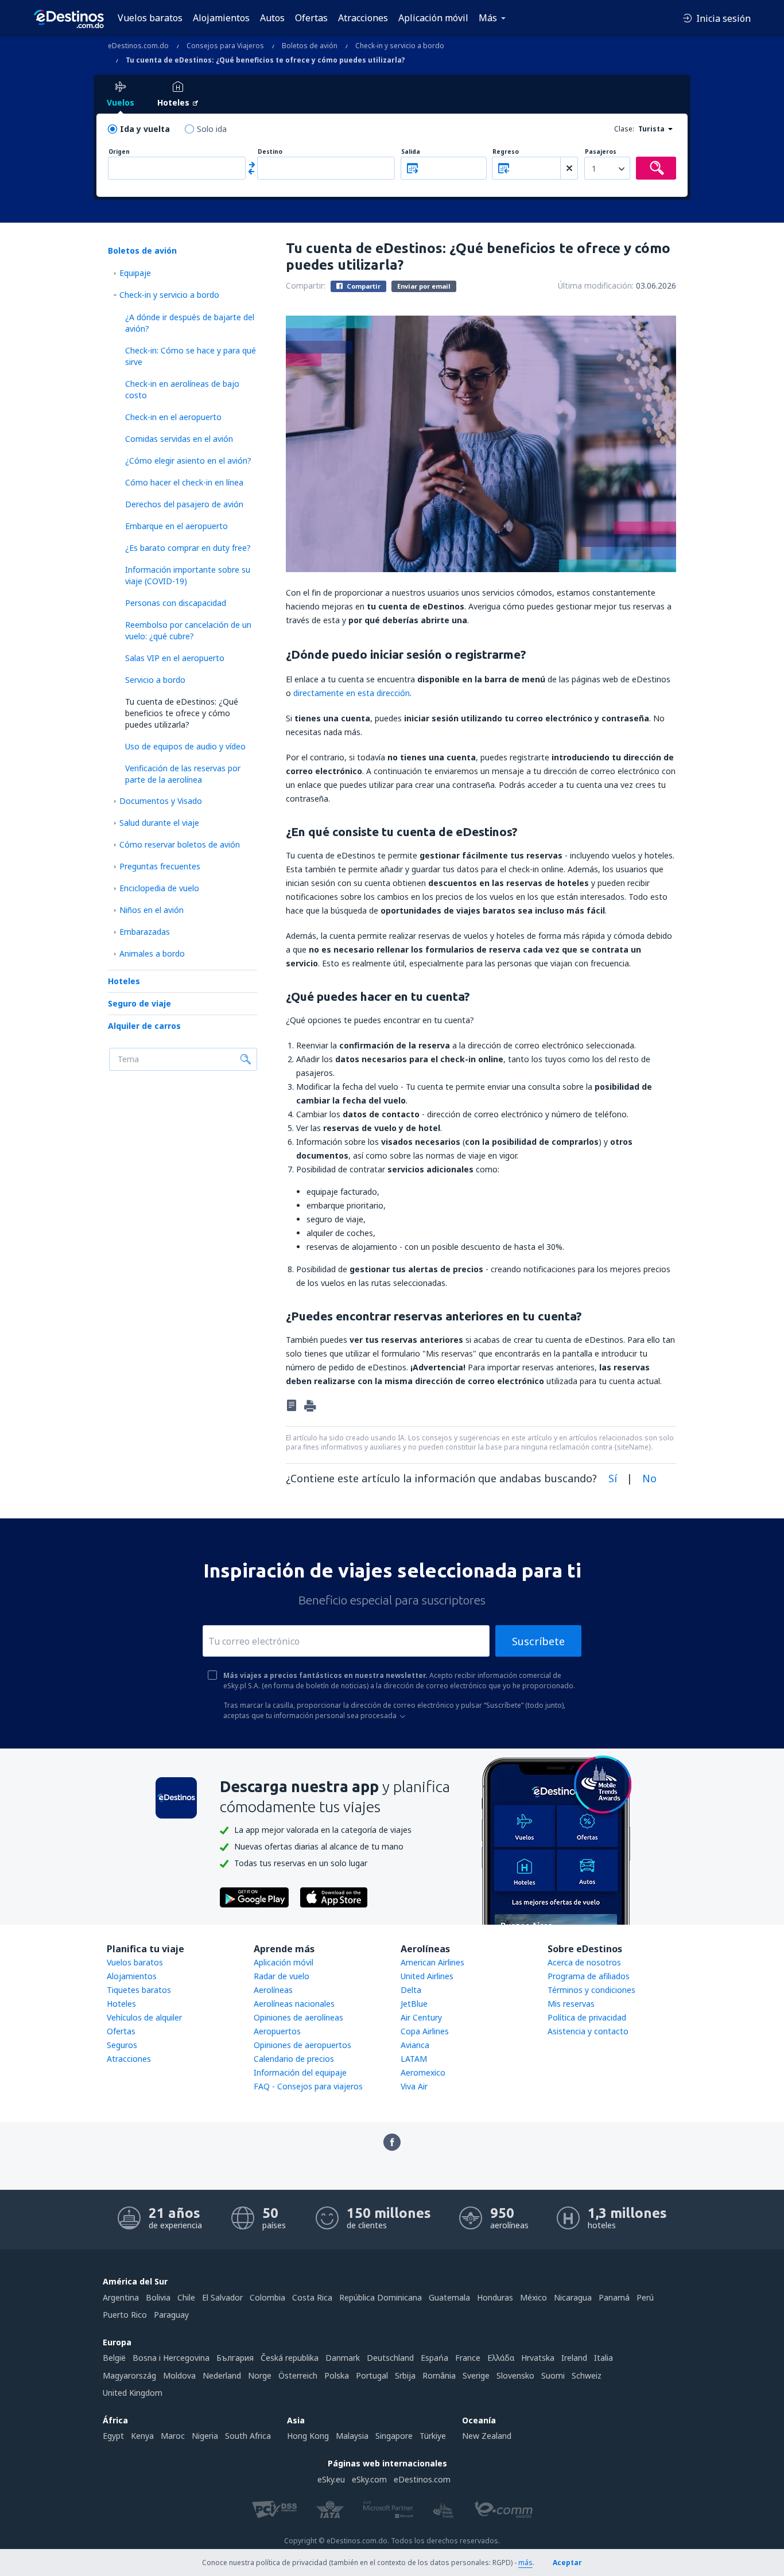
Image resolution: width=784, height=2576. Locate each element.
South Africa (248, 2436)
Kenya (142, 2436)
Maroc (173, 2436)
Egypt (113, 2436)
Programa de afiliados (589, 1976)
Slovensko (515, 2375)
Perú (645, 2297)
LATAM (414, 2059)
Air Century (421, 2017)
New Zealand (487, 2436)
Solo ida (212, 129)
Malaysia (352, 2436)
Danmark (343, 2358)
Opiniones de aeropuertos (302, 2045)
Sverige (476, 2375)
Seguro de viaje (139, 1003)
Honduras (495, 2297)
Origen (119, 152)
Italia (603, 2358)
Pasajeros (601, 152)
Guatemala (449, 2297)
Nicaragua (573, 2297)
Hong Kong (308, 2436)
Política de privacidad (587, 2017)
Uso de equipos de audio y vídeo (185, 746)
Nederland (222, 2375)
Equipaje (135, 273)
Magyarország (129, 2375)
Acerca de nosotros (584, 1962)
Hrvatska (538, 2358)
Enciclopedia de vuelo (159, 888)
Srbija (405, 2375)
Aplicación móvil (433, 18)
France (468, 2358)
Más (488, 18)
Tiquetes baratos (139, 1990)
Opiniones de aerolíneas (298, 2017)
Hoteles (124, 981)
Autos (272, 18)
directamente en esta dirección (352, 693)
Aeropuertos (277, 2031)
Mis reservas (571, 2004)
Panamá (614, 2297)
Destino (270, 152)
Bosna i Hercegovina (171, 2358)
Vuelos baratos (150, 18)
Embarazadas (145, 932)
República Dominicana (381, 2297)
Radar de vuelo (282, 1976)
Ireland (574, 2358)
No (649, 1478)
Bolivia (158, 2297)
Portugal (372, 2375)
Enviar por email (424, 286)
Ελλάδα (501, 2358)
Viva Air (414, 2086)
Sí (613, 1478)
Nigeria (205, 2436)
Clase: (624, 129)
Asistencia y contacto (588, 2031)
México (533, 2297)
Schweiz (587, 2375)
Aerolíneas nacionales (294, 2004)
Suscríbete (538, 1641)
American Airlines (432, 1962)
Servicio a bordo (155, 680)
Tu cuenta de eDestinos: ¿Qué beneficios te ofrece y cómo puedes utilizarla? (182, 713)
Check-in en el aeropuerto (173, 417)
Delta (411, 1990)
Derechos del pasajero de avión (184, 504)
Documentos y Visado (161, 801)
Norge (260, 2375)
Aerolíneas (273, 1990)
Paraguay (171, 2315)
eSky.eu (331, 2479)
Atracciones (363, 18)
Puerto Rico (125, 2315)
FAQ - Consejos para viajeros (308, 2086)
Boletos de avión (142, 250)
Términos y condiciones (591, 1990)
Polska (337, 2375)
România (439, 2375)
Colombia (267, 2297)
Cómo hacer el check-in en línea (184, 482)
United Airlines (427, 1976)
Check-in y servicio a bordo (169, 295)
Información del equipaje (300, 2072)
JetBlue (414, 2004)
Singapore (394, 2436)
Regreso (506, 152)
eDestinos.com (422, 2479)
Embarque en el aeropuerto (176, 526)
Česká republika (290, 2358)
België (114, 2358)
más (525, 2563)
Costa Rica (312, 2297)
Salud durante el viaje (159, 823)
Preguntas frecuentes (160, 866)
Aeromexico (423, 2072)
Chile (186, 2297)
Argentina (121, 2297)
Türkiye (433, 2436)
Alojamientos (221, 18)
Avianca (415, 2045)
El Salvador (222, 2297)
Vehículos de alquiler (144, 2017)
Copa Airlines (425, 2031)
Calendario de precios (294, 2059)
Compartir (363, 286)
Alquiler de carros (144, 1026)
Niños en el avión (152, 910)
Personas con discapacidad (176, 603)
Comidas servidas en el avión (179, 439)
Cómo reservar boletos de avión (180, 844)
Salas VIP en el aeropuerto (175, 658)
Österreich (298, 2375)
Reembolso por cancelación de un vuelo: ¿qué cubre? (188, 630)
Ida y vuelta (145, 129)
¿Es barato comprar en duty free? (188, 548)
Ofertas (311, 18)
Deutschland (390, 2358)
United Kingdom (133, 2393)
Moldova (179, 2375)
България (235, 2358)
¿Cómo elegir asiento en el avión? (188, 461)
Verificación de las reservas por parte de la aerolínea (183, 774)
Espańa (434, 2358)
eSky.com (369, 2479)
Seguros (122, 2045)
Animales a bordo (152, 953)
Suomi (553, 2375)
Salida (411, 152)
